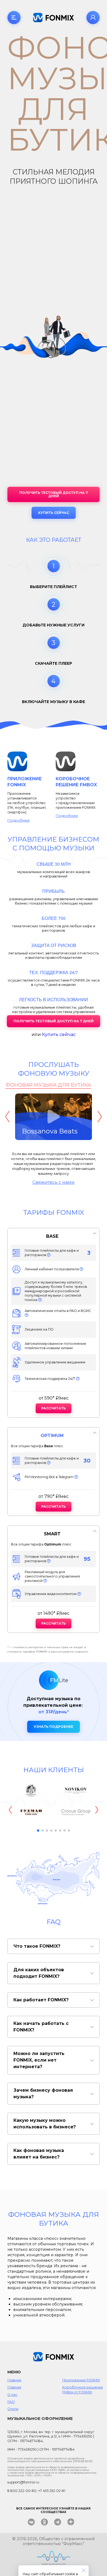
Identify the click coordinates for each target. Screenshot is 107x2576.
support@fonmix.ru (23, 2482)
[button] (38, 1830)
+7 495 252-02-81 (52, 2491)
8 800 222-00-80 (22, 2491)
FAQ (11, 2402)
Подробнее (19, 820)
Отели (13, 2409)
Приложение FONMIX (81, 2380)
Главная (14, 2380)
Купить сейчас (54, 513)
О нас (12, 2395)
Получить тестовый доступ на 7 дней (54, 494)
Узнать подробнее (54, 1727)
